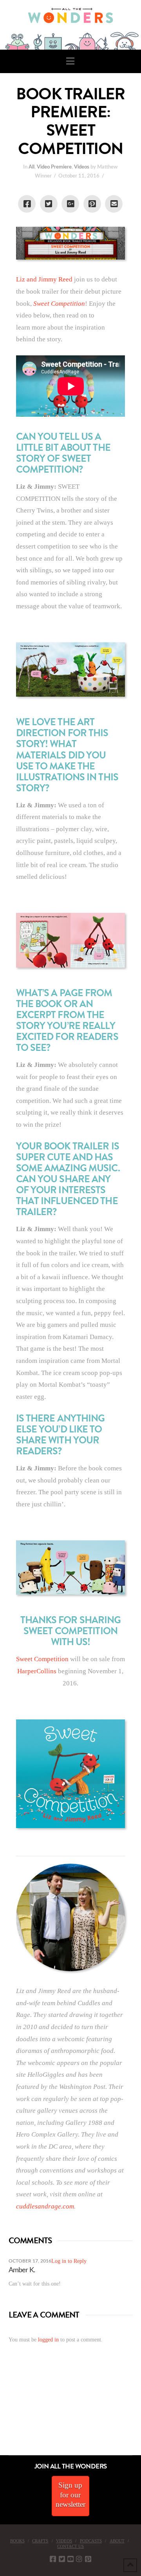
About (117, 2541)
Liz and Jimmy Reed (44, 279)
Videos (82, 167)
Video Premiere (54, 167)
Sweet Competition (42, 1659)
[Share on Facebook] (27, 204)
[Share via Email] (114, 204)
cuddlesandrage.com (45, 2206)
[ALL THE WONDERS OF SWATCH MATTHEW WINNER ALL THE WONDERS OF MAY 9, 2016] (8, 2411)
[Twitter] (62, 2559)
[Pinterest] (88, 2559)
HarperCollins (37, 1671)
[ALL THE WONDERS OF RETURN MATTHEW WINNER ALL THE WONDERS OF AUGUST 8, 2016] (7, 2411)
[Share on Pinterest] (92, 204)
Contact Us (70, 2546)
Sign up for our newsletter (70, 2495)
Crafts (40, 2541)
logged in (48, 2340)
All (32, 167)
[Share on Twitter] (49, 204)
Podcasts (91, 2541)
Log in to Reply (69, 2261)
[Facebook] (53, 2559)
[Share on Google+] (70, 204)
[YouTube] (70, 2559)
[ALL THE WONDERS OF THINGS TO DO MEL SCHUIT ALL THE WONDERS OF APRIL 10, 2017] (1, 2411)
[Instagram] (79, 2559)
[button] (70, 61)
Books (17, 2541)
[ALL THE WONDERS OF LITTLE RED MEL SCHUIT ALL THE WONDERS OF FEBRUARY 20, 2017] (3, 2411)
